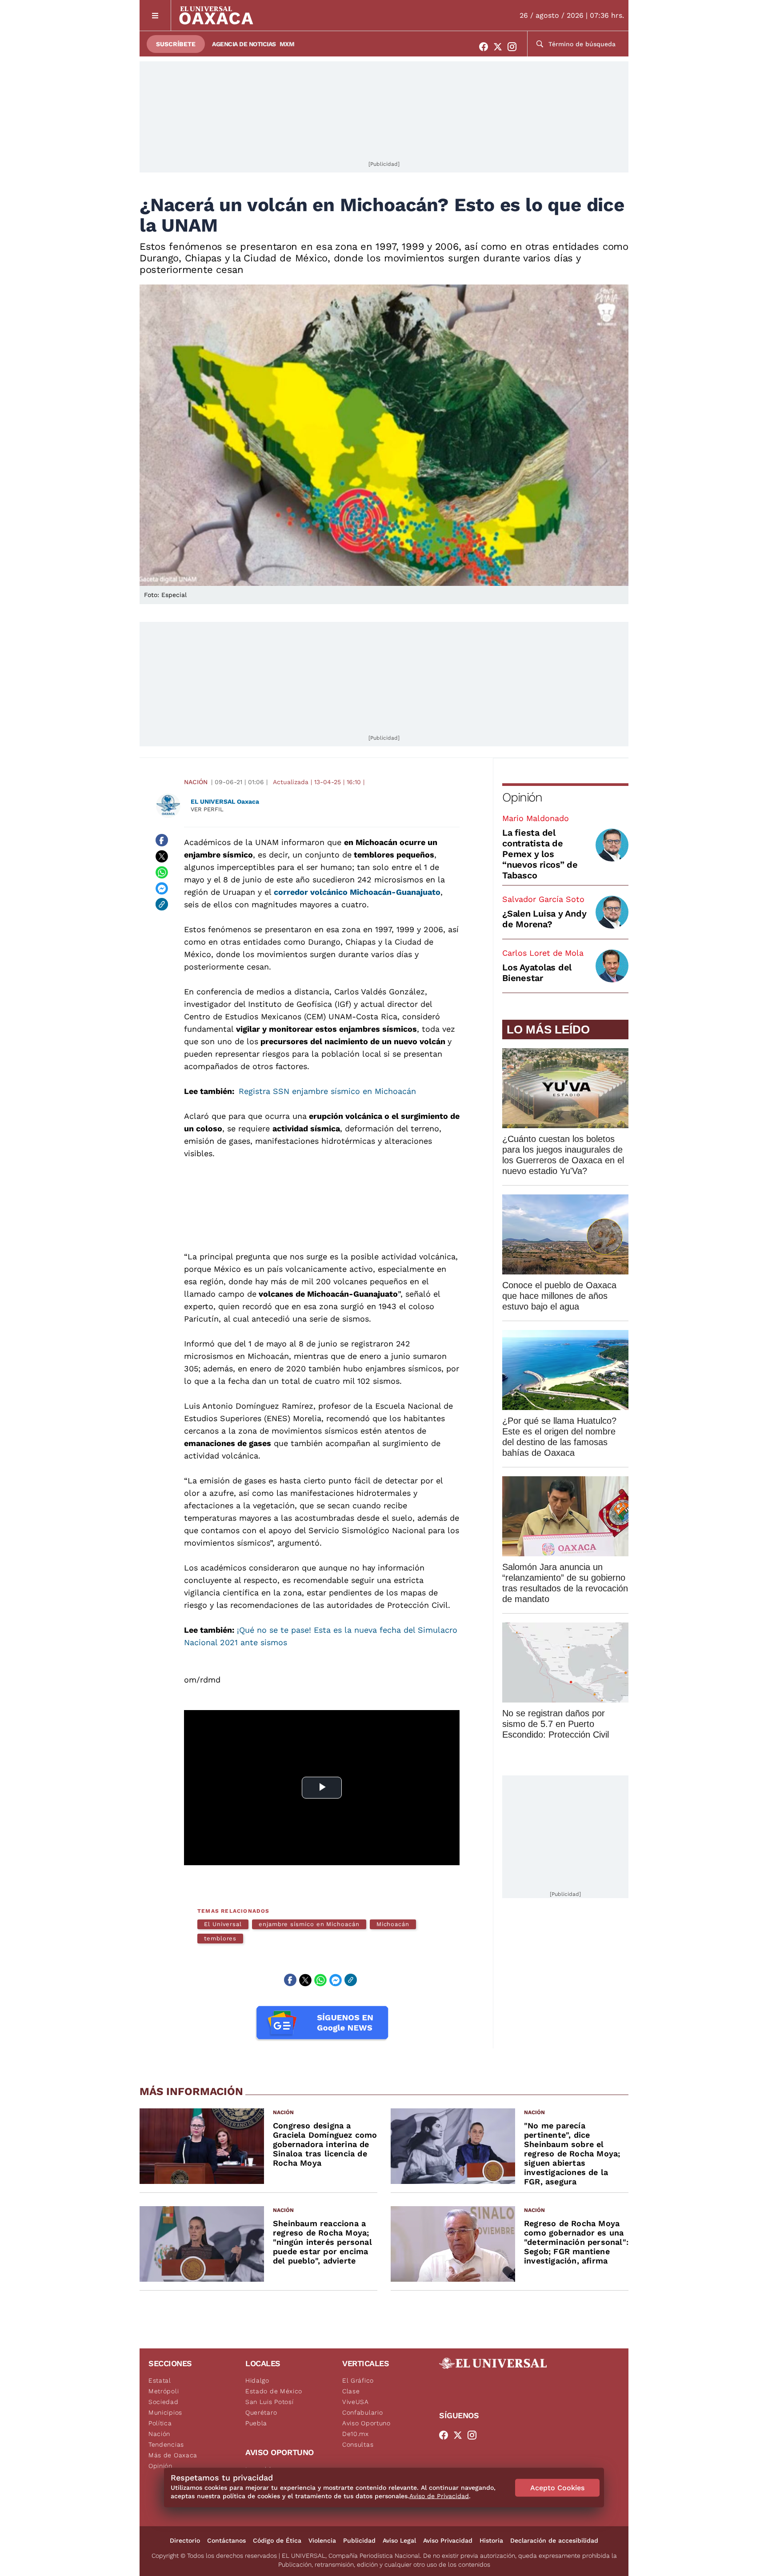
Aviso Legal (399, 2540)
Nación (196, 782)
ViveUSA (356, 2402)
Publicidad (359, 2540)
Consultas (358, 2444)
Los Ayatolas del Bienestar (537, 973)
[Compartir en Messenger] (162, 888)
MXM (287, 44)
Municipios (165, 2412)
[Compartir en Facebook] (162, 840)
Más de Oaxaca (173, 2455)
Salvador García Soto (543, 899)
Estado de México (274, 2391)
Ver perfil (207, 809)
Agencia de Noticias (244, 44)
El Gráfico (358, 2380)
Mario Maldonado (536, 818)
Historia (491, 2540)
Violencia (322, 2540)
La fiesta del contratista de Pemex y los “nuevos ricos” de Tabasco (540, 854)
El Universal (223, 1924)
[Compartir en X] (162, 856)
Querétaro (261, 2412)
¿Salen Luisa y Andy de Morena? (544, 919)
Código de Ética (277, 2540)
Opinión (522, 797)
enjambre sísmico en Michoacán (309, 1924)
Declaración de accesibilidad (554, 2540)
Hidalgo (257, 2380)
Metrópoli (164, 2391)
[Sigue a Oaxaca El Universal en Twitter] (500, 47)
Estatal (160, 2380)
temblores (220, 1938)
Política (160, 2423)
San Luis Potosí (270, 2402)
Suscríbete (176, 44)
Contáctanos (226, 2540)
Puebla (256, 2423)
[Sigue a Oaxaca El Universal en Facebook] (486, 47)
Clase (351, 2391)
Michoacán (393, 1924)
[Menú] (155, 15)
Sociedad (164, 2402)
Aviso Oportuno (366, 2423)
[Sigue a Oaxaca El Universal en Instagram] (515, 47)
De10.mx (356, 2434)
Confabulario (362, 2412)
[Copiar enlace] (162, 904)
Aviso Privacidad (448, 2540)
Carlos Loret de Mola (543, 953)
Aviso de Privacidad (439, 2496)
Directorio (185, 2540)
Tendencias (166, 2444)
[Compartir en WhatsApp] (162, 872)
